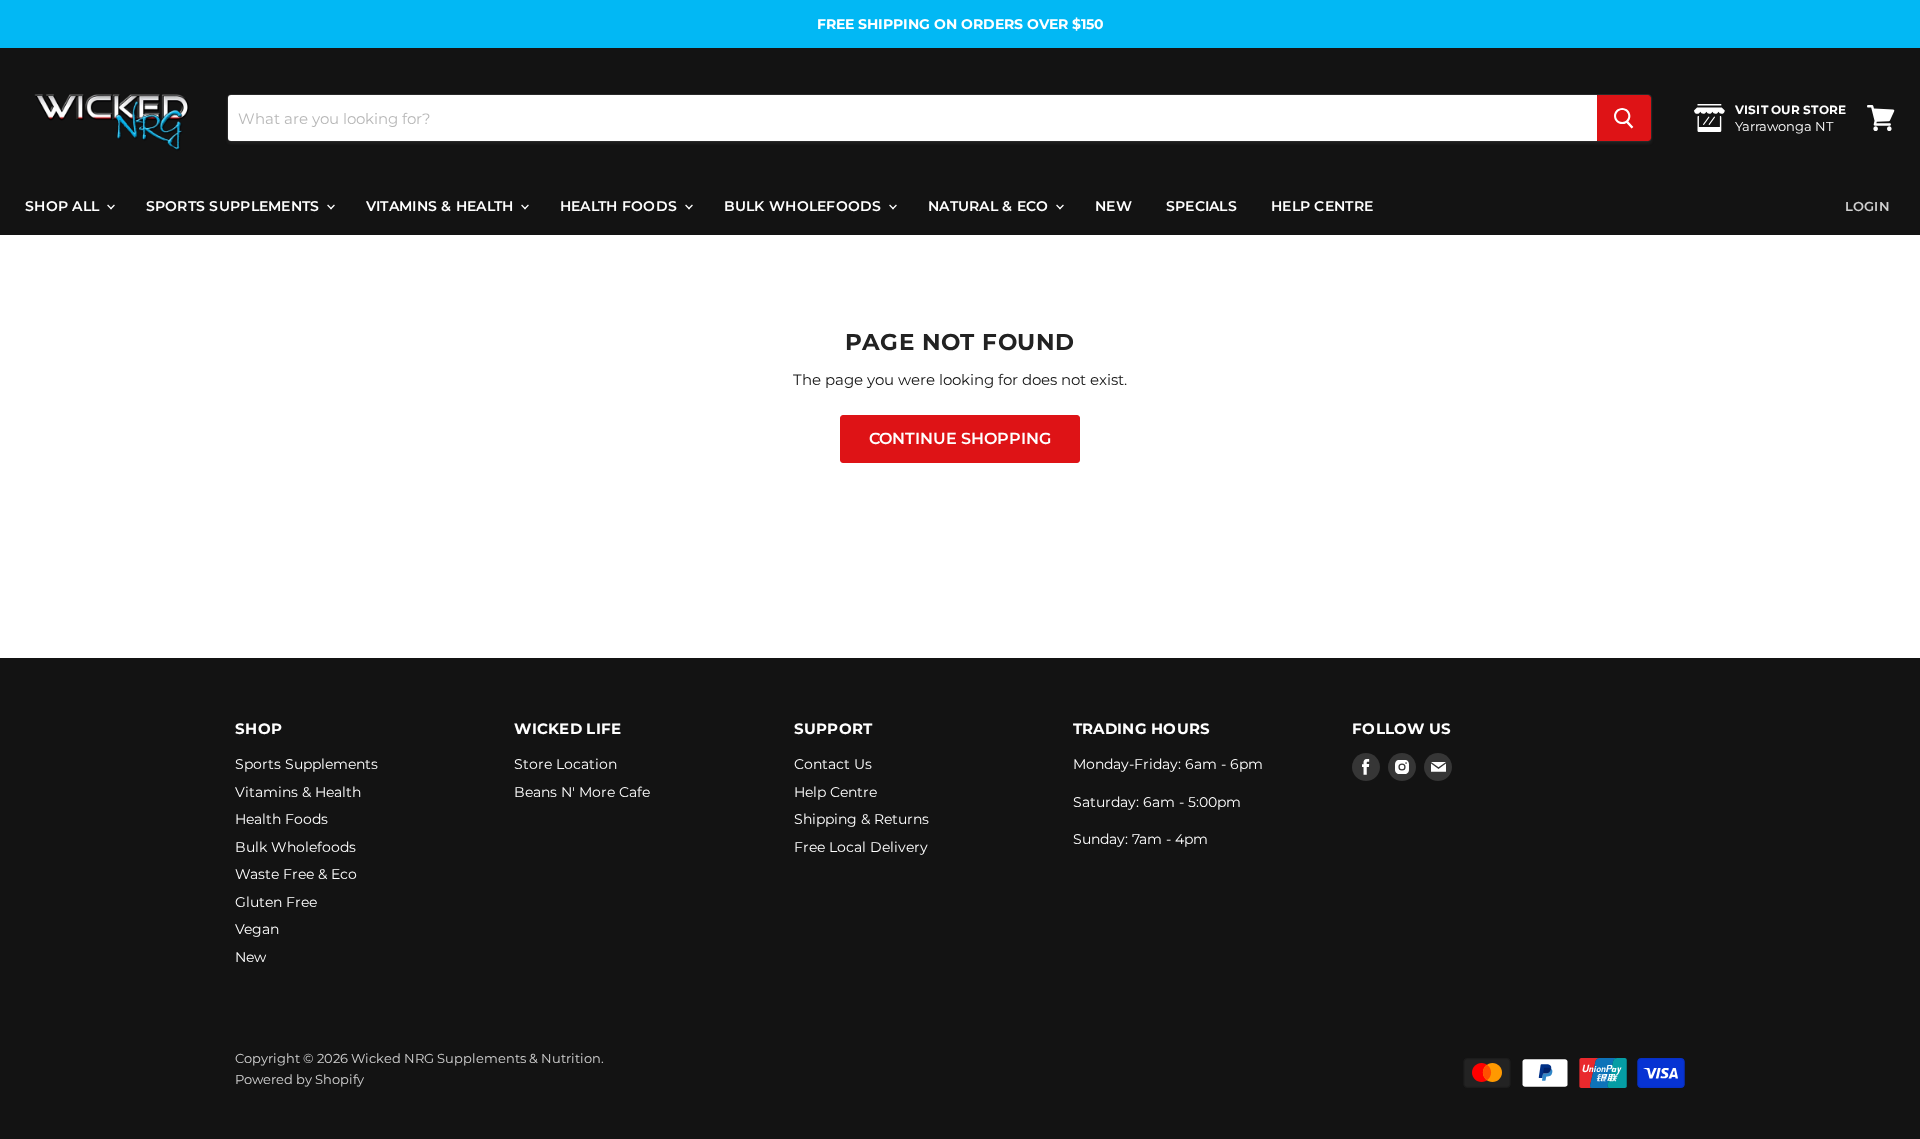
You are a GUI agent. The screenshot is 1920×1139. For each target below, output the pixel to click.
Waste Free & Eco (296, 874)
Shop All (64, 206)
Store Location (565, 764)
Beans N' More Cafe (582, 792)
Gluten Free (276, 902)
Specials (1201, 206)
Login (1867, 206)
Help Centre (1322, 206)
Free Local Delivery (861, 847)
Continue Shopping (960, 438)
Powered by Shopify (299, 1079)
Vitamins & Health (442, 206)
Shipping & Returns (861, 819)
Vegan (257, 929)
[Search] (1624, 118)
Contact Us (833, 764)
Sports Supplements (235, 206)
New (1113, 206)
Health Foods (621, 206)
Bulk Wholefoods (805, 206)
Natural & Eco (990, 206)
